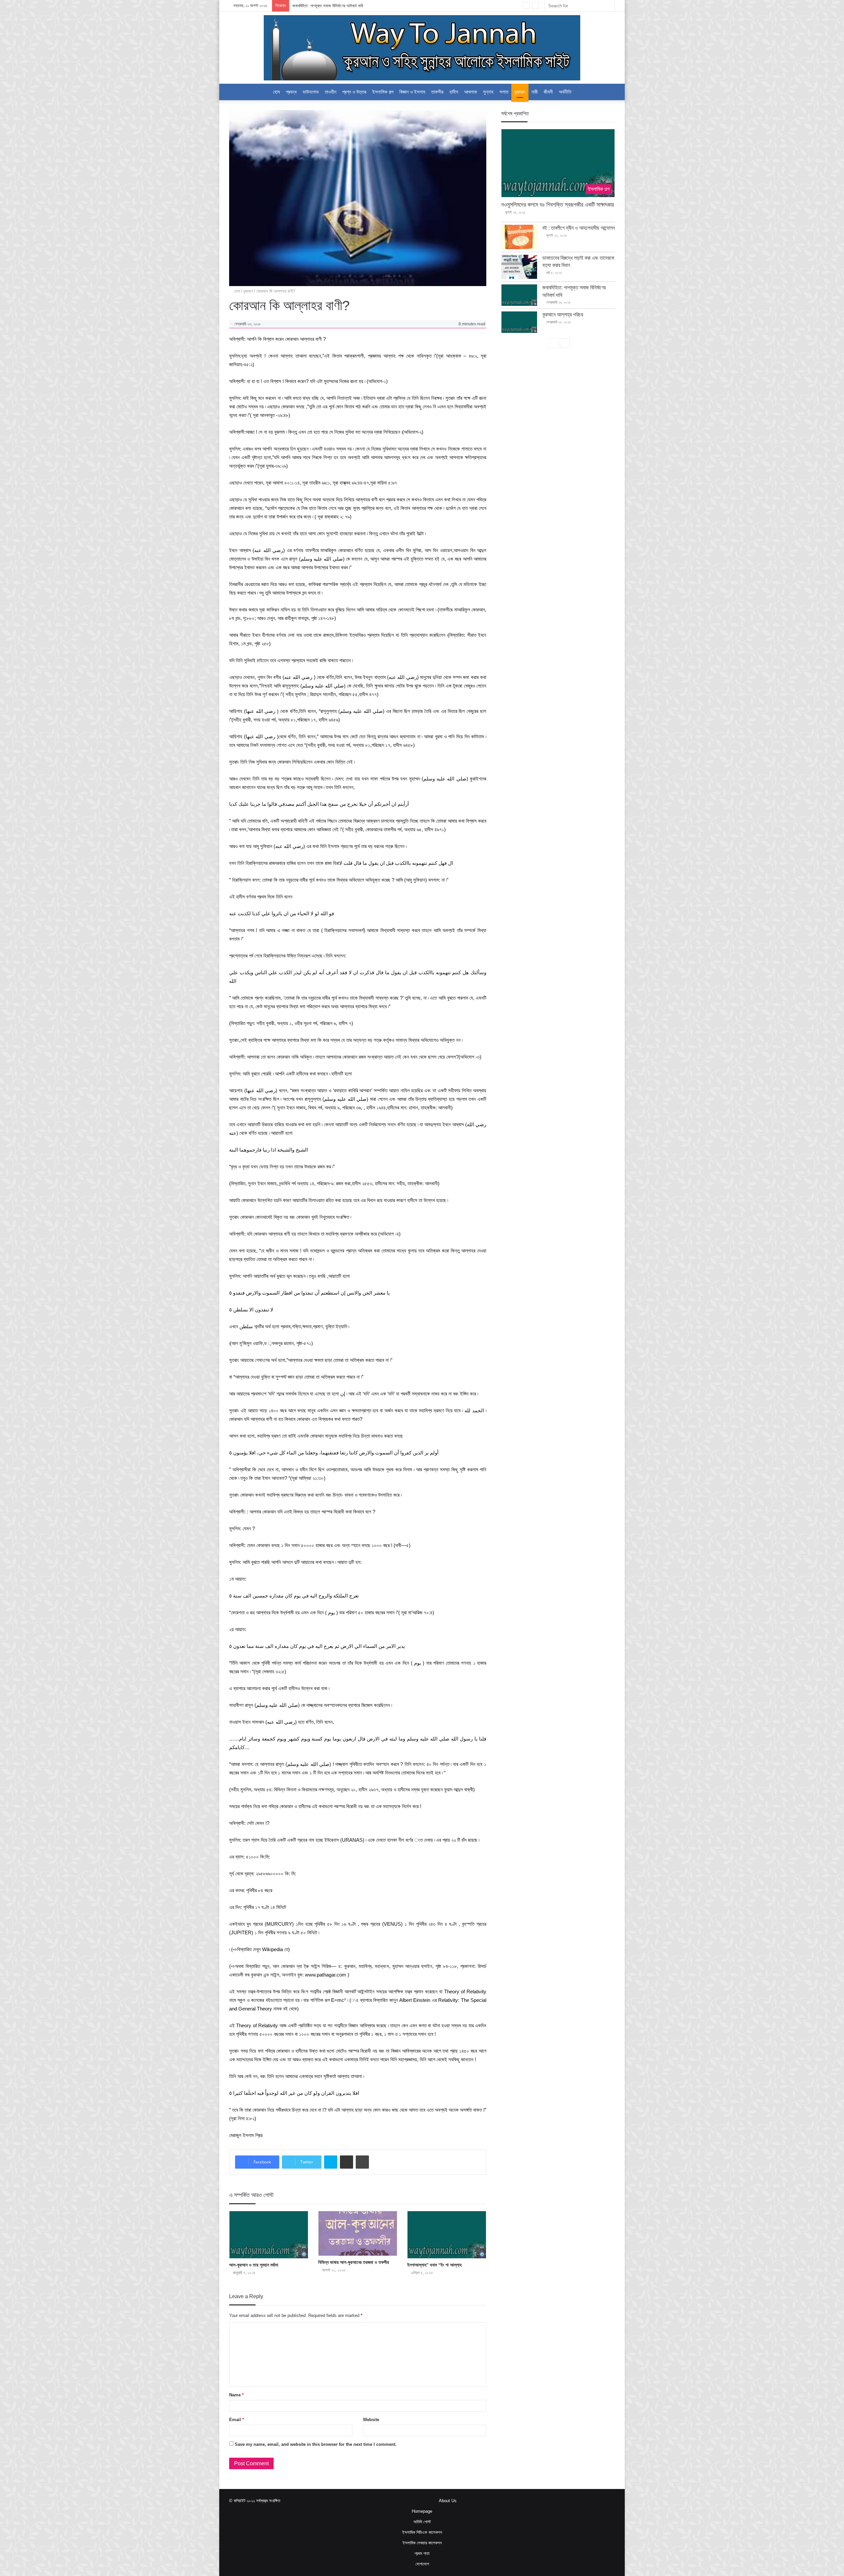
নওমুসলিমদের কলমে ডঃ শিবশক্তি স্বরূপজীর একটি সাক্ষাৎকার (558, 205)
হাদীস (454, 92)
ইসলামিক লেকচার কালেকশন (422, 2543)
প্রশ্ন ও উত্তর (354, 92)
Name (236, 2395)
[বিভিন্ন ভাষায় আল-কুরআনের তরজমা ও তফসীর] (358, 2233)
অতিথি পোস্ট (422, 2522)
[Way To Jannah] (422, 48)
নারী (535, 92)
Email (237, 2420)
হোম (236, 291)
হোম (276, 92)
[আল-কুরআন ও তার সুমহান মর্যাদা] (269, 2235)
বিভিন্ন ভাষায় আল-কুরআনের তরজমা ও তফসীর (354, 2262)
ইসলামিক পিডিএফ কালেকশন (422, 2532)
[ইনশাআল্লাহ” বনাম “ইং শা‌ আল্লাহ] (447, 2235)
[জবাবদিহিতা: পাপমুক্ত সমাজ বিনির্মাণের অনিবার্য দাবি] (519, 295)
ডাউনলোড (311, 92)
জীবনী (548, 92)
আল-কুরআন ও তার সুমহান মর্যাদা (254, 2265)
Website (371, 2420)
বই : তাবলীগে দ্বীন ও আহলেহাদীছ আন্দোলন (579, 228)
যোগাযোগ (422, 2564)
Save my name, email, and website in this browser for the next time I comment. (316, 2444)
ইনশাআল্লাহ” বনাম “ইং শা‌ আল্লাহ (434, 2265)
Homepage (422, 2511)
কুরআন (520, 92)
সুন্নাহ (488, 92)
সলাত (504, 92)
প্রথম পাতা (422, 2553)
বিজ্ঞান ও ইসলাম (412, 92)
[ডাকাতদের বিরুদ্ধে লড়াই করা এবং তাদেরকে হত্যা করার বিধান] (519, 267)
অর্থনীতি (565, 92)
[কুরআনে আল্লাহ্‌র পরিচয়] (519, 322)
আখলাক (471, 92)
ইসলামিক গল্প (383, 92)
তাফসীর (437, 92)
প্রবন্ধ (291, 92)
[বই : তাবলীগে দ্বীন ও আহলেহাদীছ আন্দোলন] (519, 237)
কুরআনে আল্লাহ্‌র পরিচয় (309, 6)
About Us (448, 2501)
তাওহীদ (331, 92)
